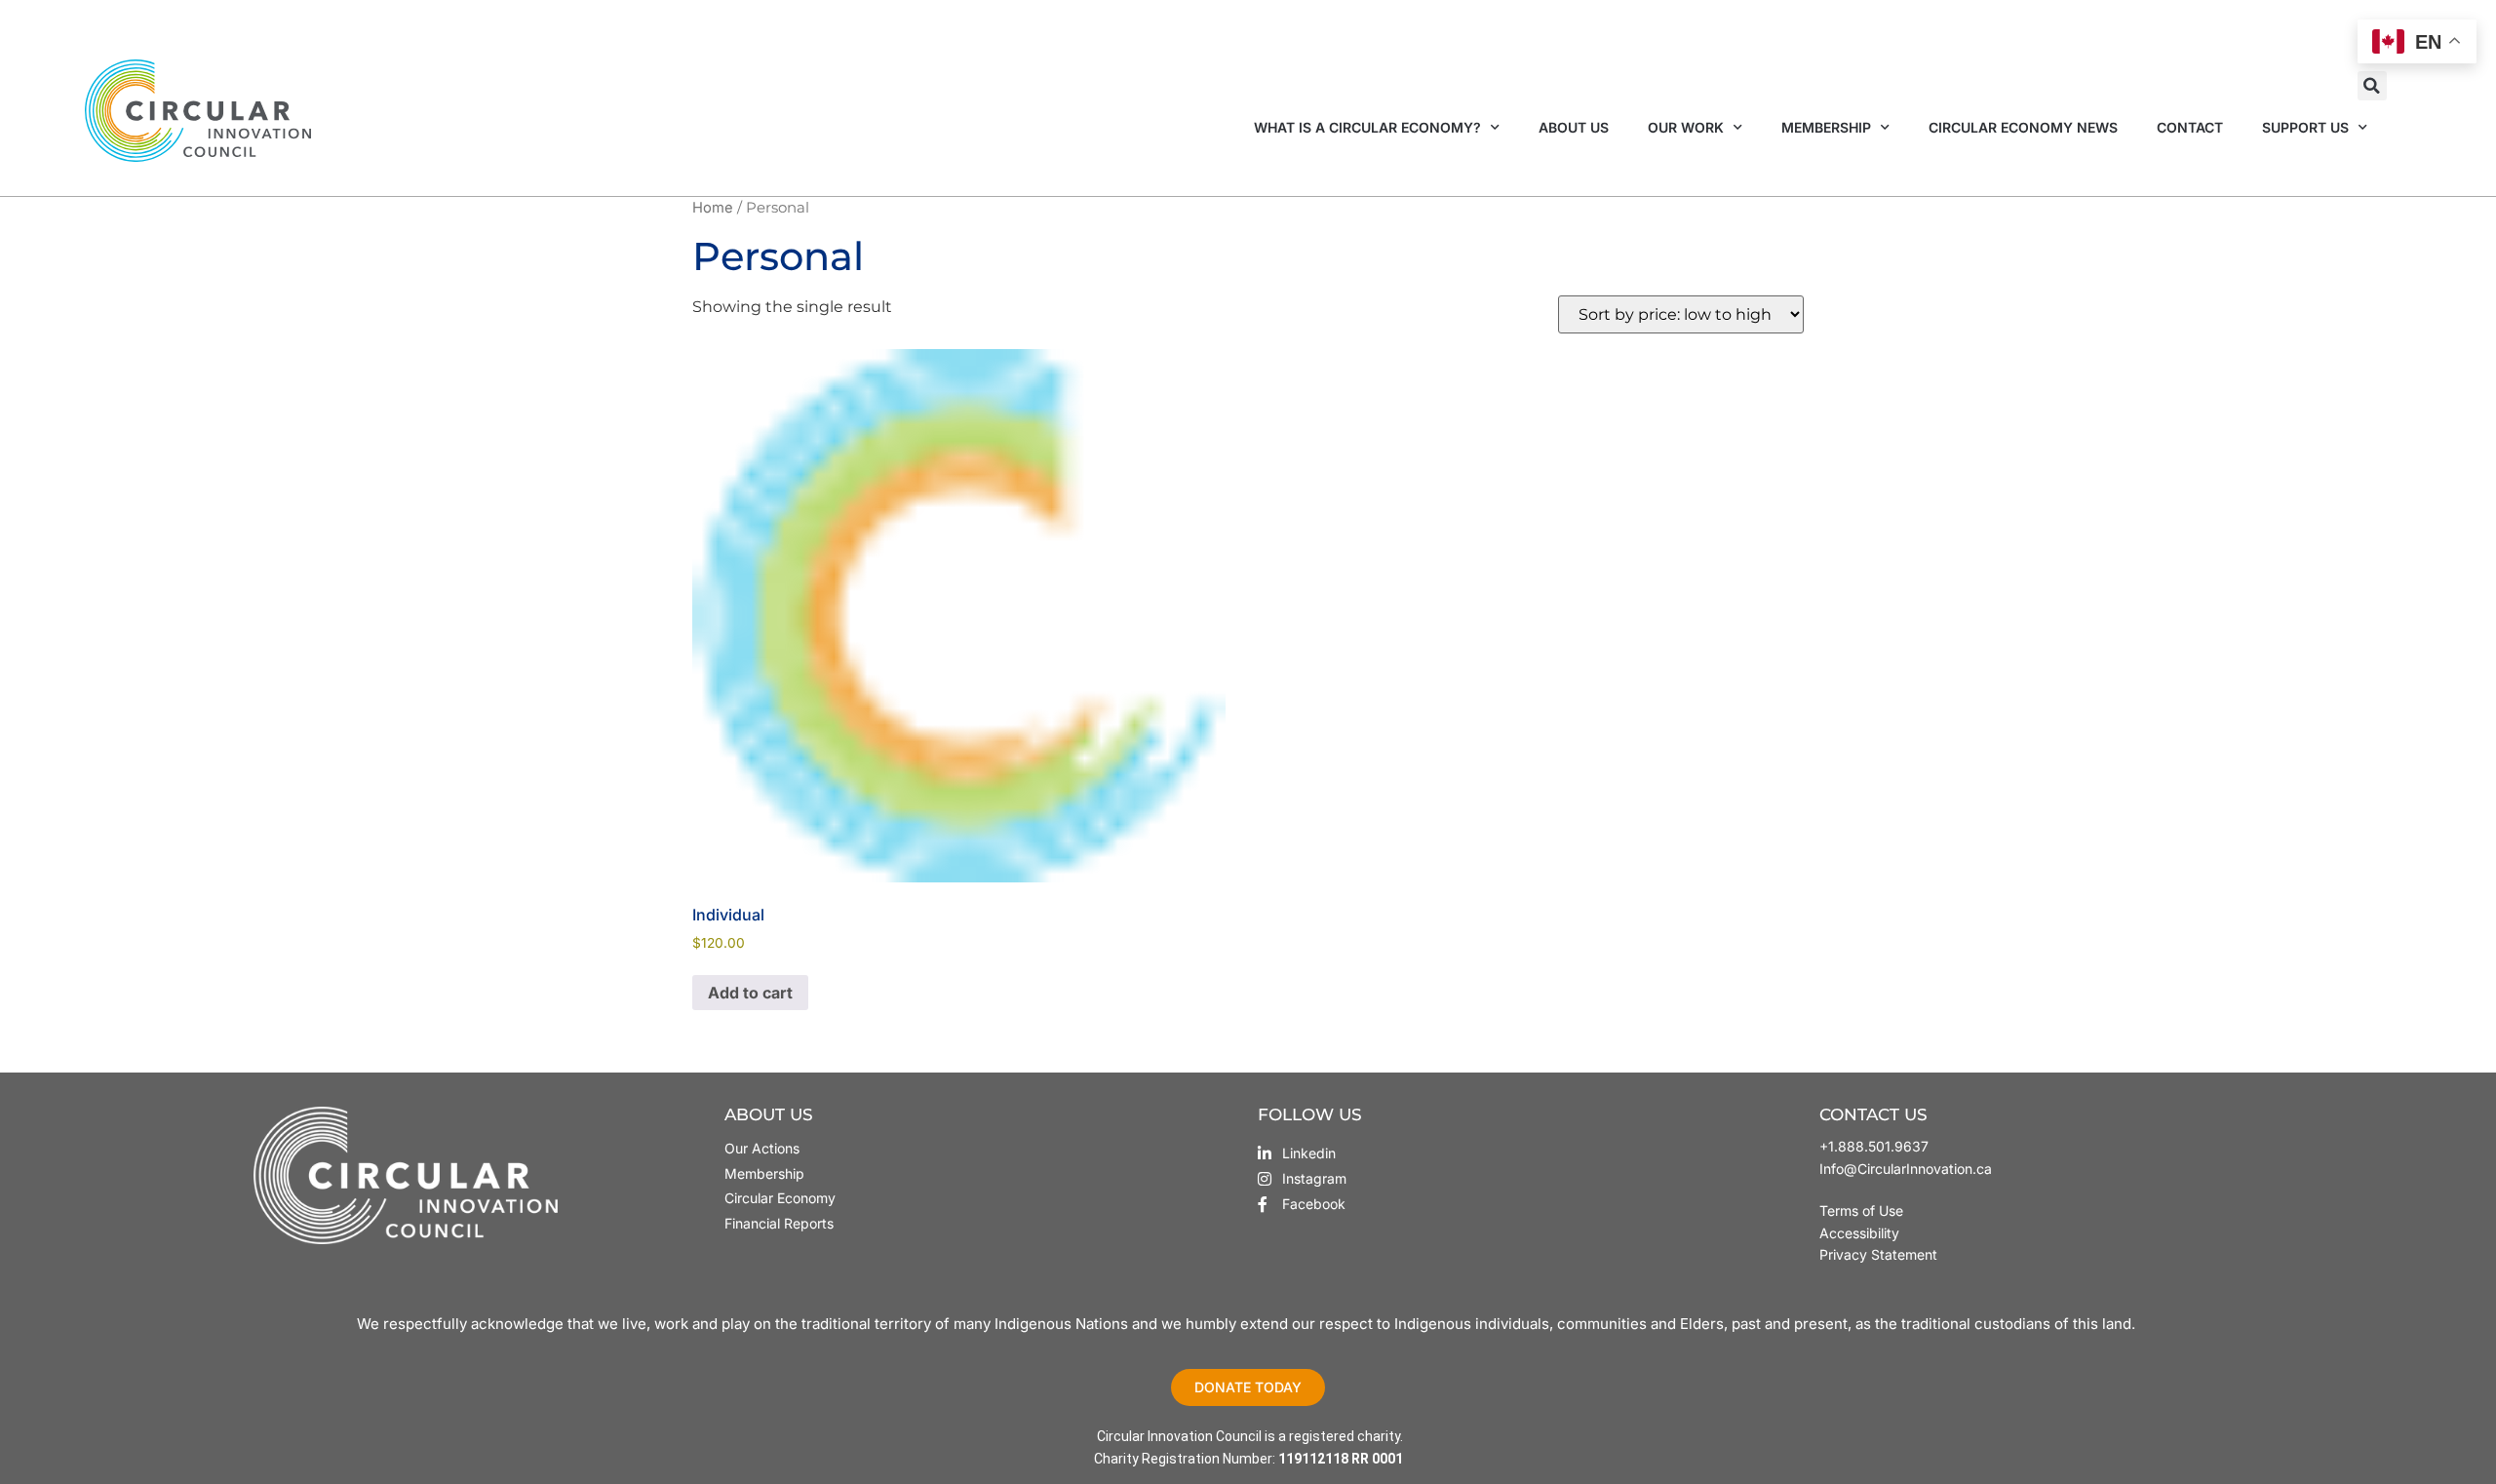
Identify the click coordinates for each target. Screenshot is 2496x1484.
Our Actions (762, 1148)
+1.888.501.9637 (1874, 1146)
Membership (1826, 127)
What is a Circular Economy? (1367, 127)
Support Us (2305, 127)
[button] (2372, 86)
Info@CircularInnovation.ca (1906, 1169)
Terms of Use (1863, 1211)
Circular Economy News (2023, 127)
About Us (1574, 127)
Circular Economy (780, 1198)
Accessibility (1859, 1233)
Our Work (1686, 127)
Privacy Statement (1878, 1254)
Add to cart (750, 993)
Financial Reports (779, 1223)
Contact (2190, 127)
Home (713, 208)
